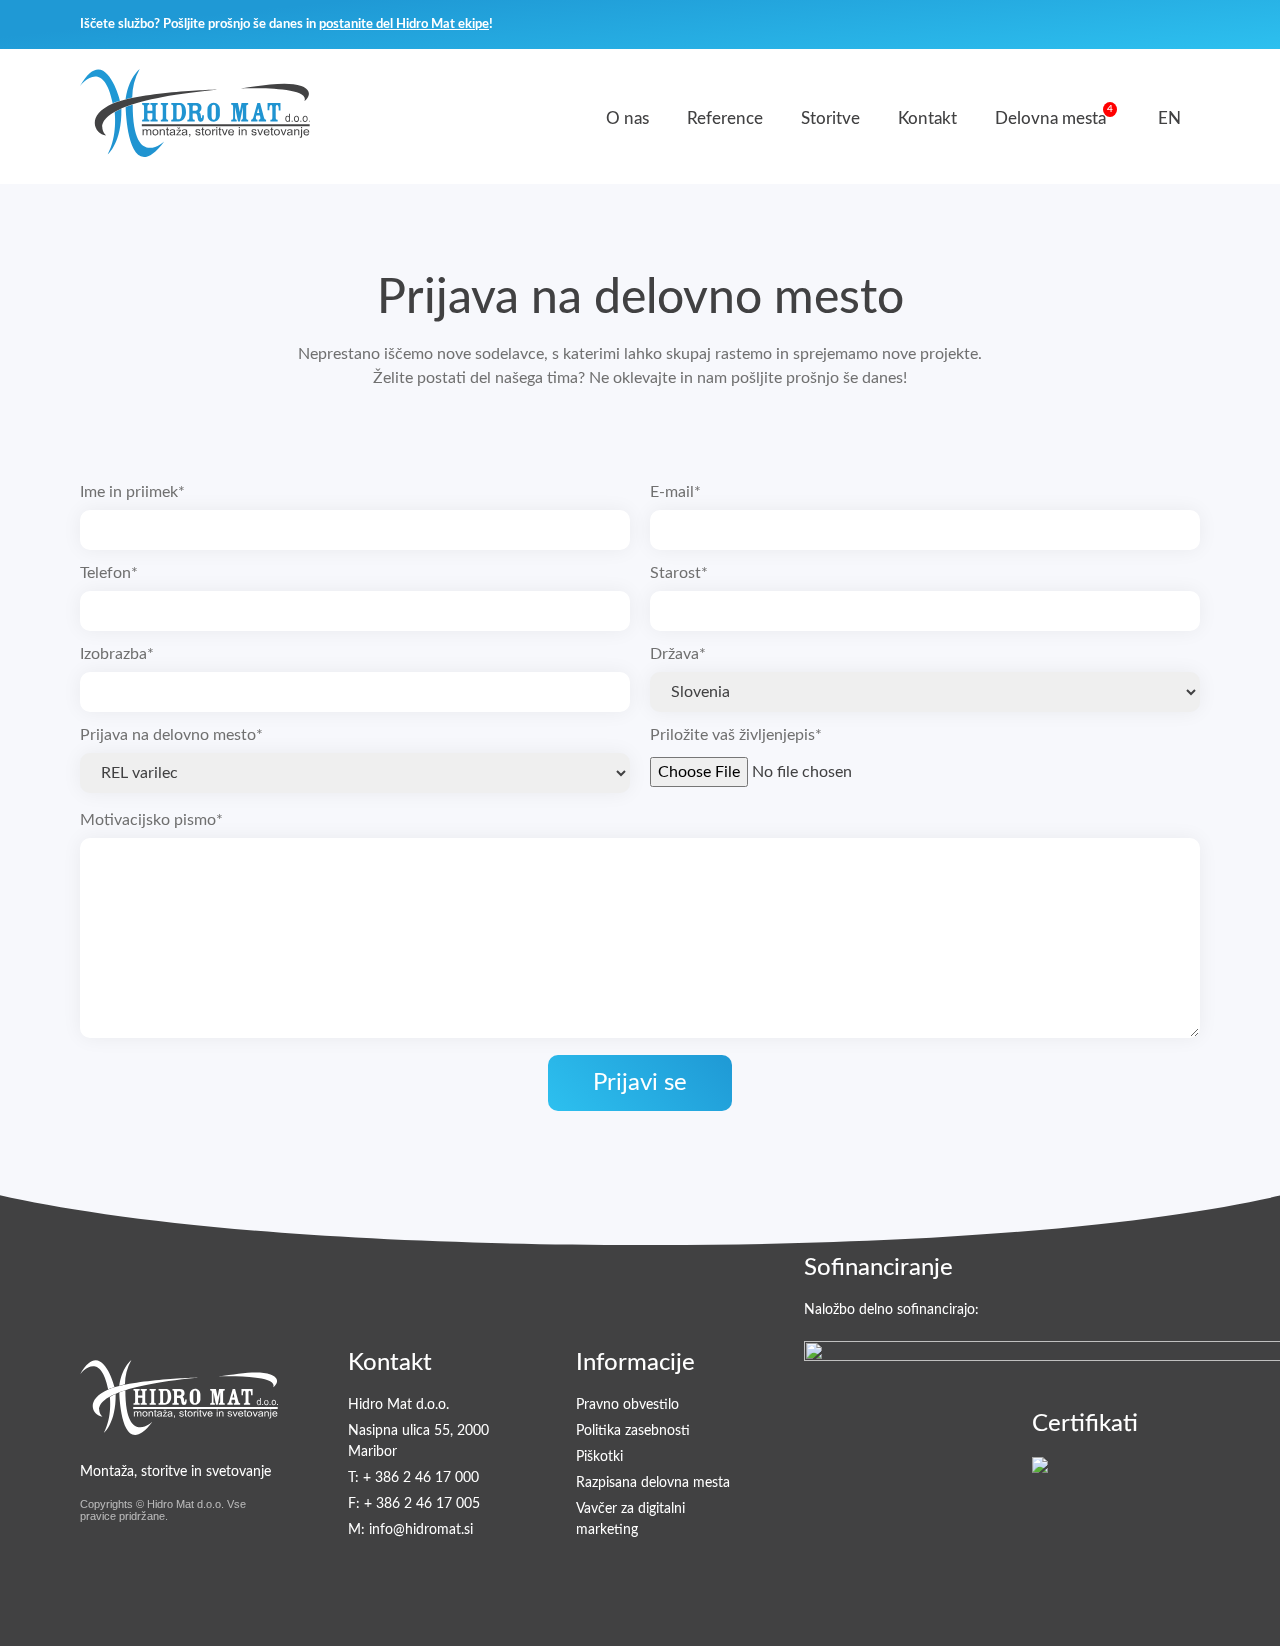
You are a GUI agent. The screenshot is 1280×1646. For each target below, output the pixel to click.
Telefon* (109, 573)
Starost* (679, 573)
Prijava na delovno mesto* (171, 735)
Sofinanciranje (878, 1268)
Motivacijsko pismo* (151, 820)
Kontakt (927, 118)
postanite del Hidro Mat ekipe (404, 24)
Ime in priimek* (132, 492)
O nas (627, 118)
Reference (725, 118)
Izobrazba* (117, 654)
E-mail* (675, 492)
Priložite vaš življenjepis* (736, 735)
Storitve (830, 118)
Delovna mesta (1050, 118)
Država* (678, 654)
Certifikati (1085, 1424)
